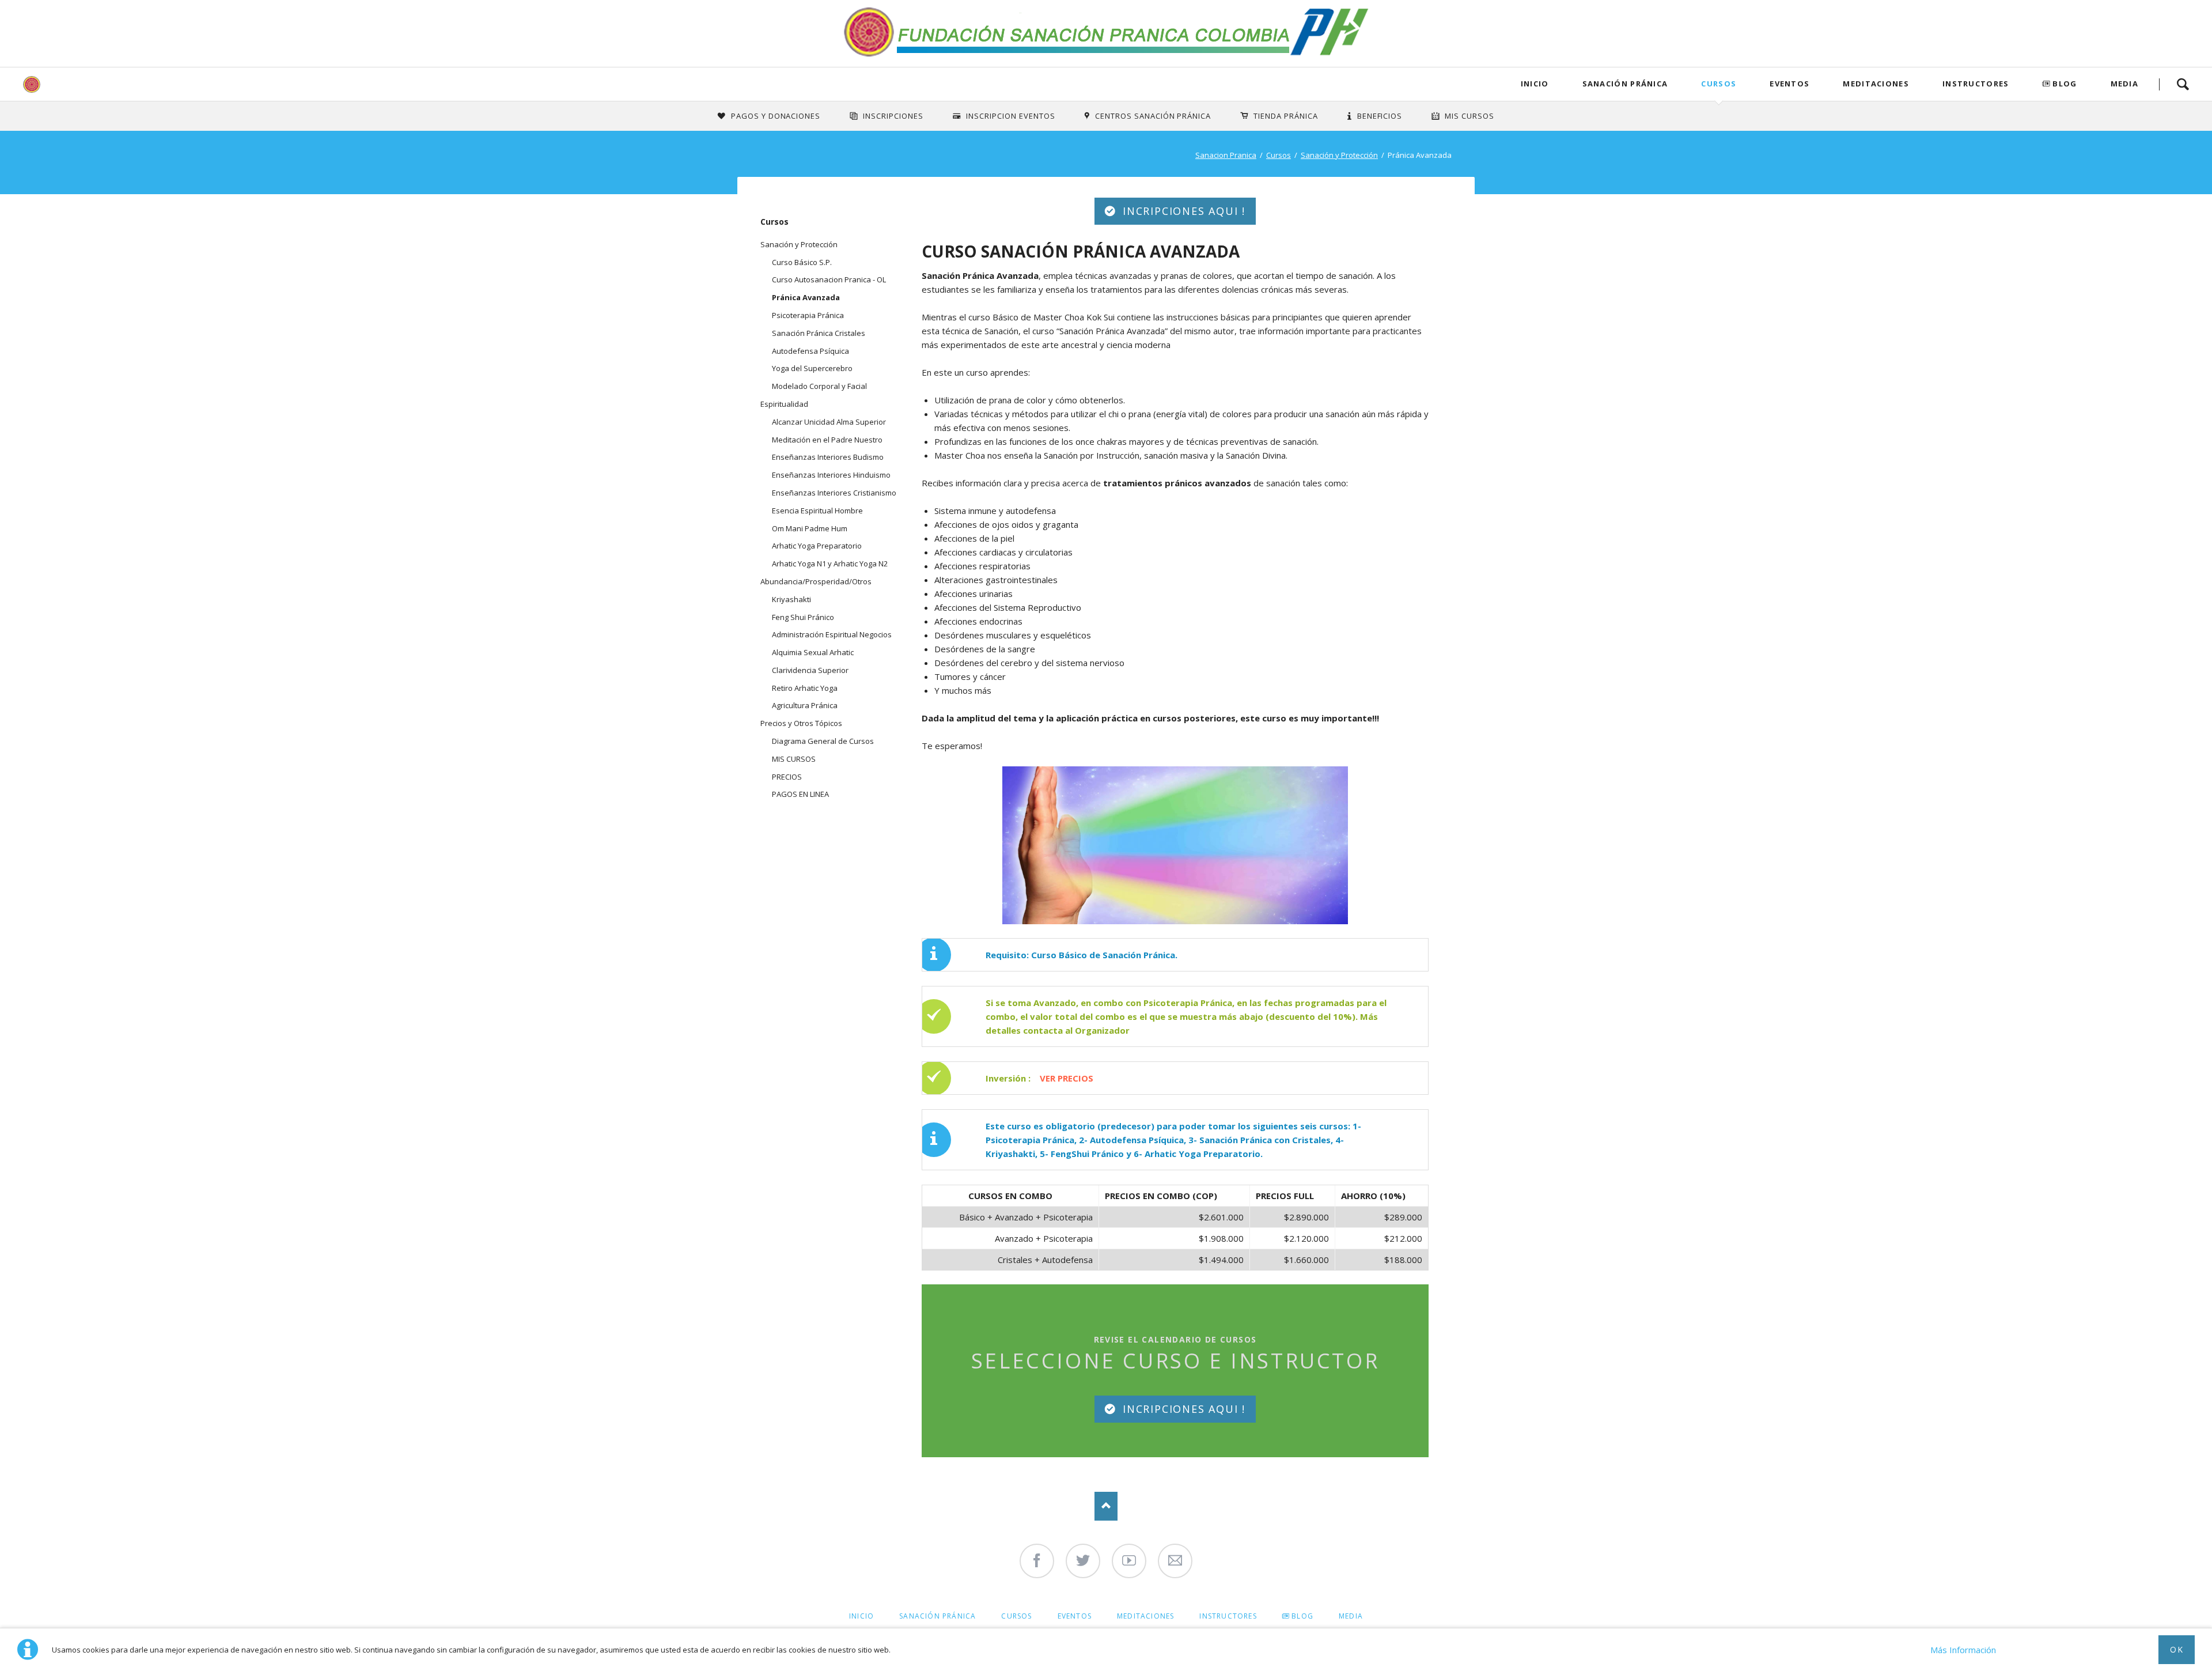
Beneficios (1380, 116)
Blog (2065, 84)
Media (2125, 84)
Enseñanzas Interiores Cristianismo (834, 493)
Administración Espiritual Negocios (832, 634)
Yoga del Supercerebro (812, 368)
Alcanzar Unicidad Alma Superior (829, 422)
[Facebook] (1037, 1561)
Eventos (1789, 84)
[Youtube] (1129, 1561)
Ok (2177, 1649)
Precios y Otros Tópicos (801, 723)
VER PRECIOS (1067, 1078)
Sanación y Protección (1339, 155)
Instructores (1976, 84)
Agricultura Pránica (805, 705)
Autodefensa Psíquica (810, 351)
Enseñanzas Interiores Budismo (828, 457)
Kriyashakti (791, 599)
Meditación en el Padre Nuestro (827, 440)
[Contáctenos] (1175, 1561)
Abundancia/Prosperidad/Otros (816, 581)
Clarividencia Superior (810, 670)
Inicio (1535, 84)
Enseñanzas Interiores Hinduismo (831, 475)
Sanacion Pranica (1226, 155)
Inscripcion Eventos (1011, 116)
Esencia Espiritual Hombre (817, 511)
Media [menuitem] (1351, 1616)
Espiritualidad (784, 404)
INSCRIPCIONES (893, 116)
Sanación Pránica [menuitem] (938, 1616)
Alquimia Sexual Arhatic (813, 652)
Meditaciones (1876, 84)
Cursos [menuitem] (1016, 1616)
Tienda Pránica (1286, 116)
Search (2183, 84)
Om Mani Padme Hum (810, 528)
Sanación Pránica (1625, 84)
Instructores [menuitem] (1228, 1616)
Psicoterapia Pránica (808, 315)
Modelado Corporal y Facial (819, 386)
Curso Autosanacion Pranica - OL (829, 279)
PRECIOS (787, 777)
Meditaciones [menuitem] (1145, 1616)
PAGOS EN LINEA (800, 794)
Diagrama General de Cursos (823, 741)
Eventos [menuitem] (1075, 1616)
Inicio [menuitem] (861, 1616)
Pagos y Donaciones (776, 116)
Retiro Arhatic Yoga (805, 688)
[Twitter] (1083, 1561)
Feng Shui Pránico (803, 617)
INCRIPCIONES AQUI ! (1182, 211)
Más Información (1963, 1650)
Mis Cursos (1469, 116)
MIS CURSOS (794, 759)
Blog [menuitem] (1302, 1616)
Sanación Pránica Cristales (819, 333)
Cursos (1719, 84)
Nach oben (1106, 1506)
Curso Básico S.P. (802, 262)
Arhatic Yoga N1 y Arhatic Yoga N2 (830, 564)
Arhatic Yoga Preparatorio (817, 546)
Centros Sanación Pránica (1153, 116)
